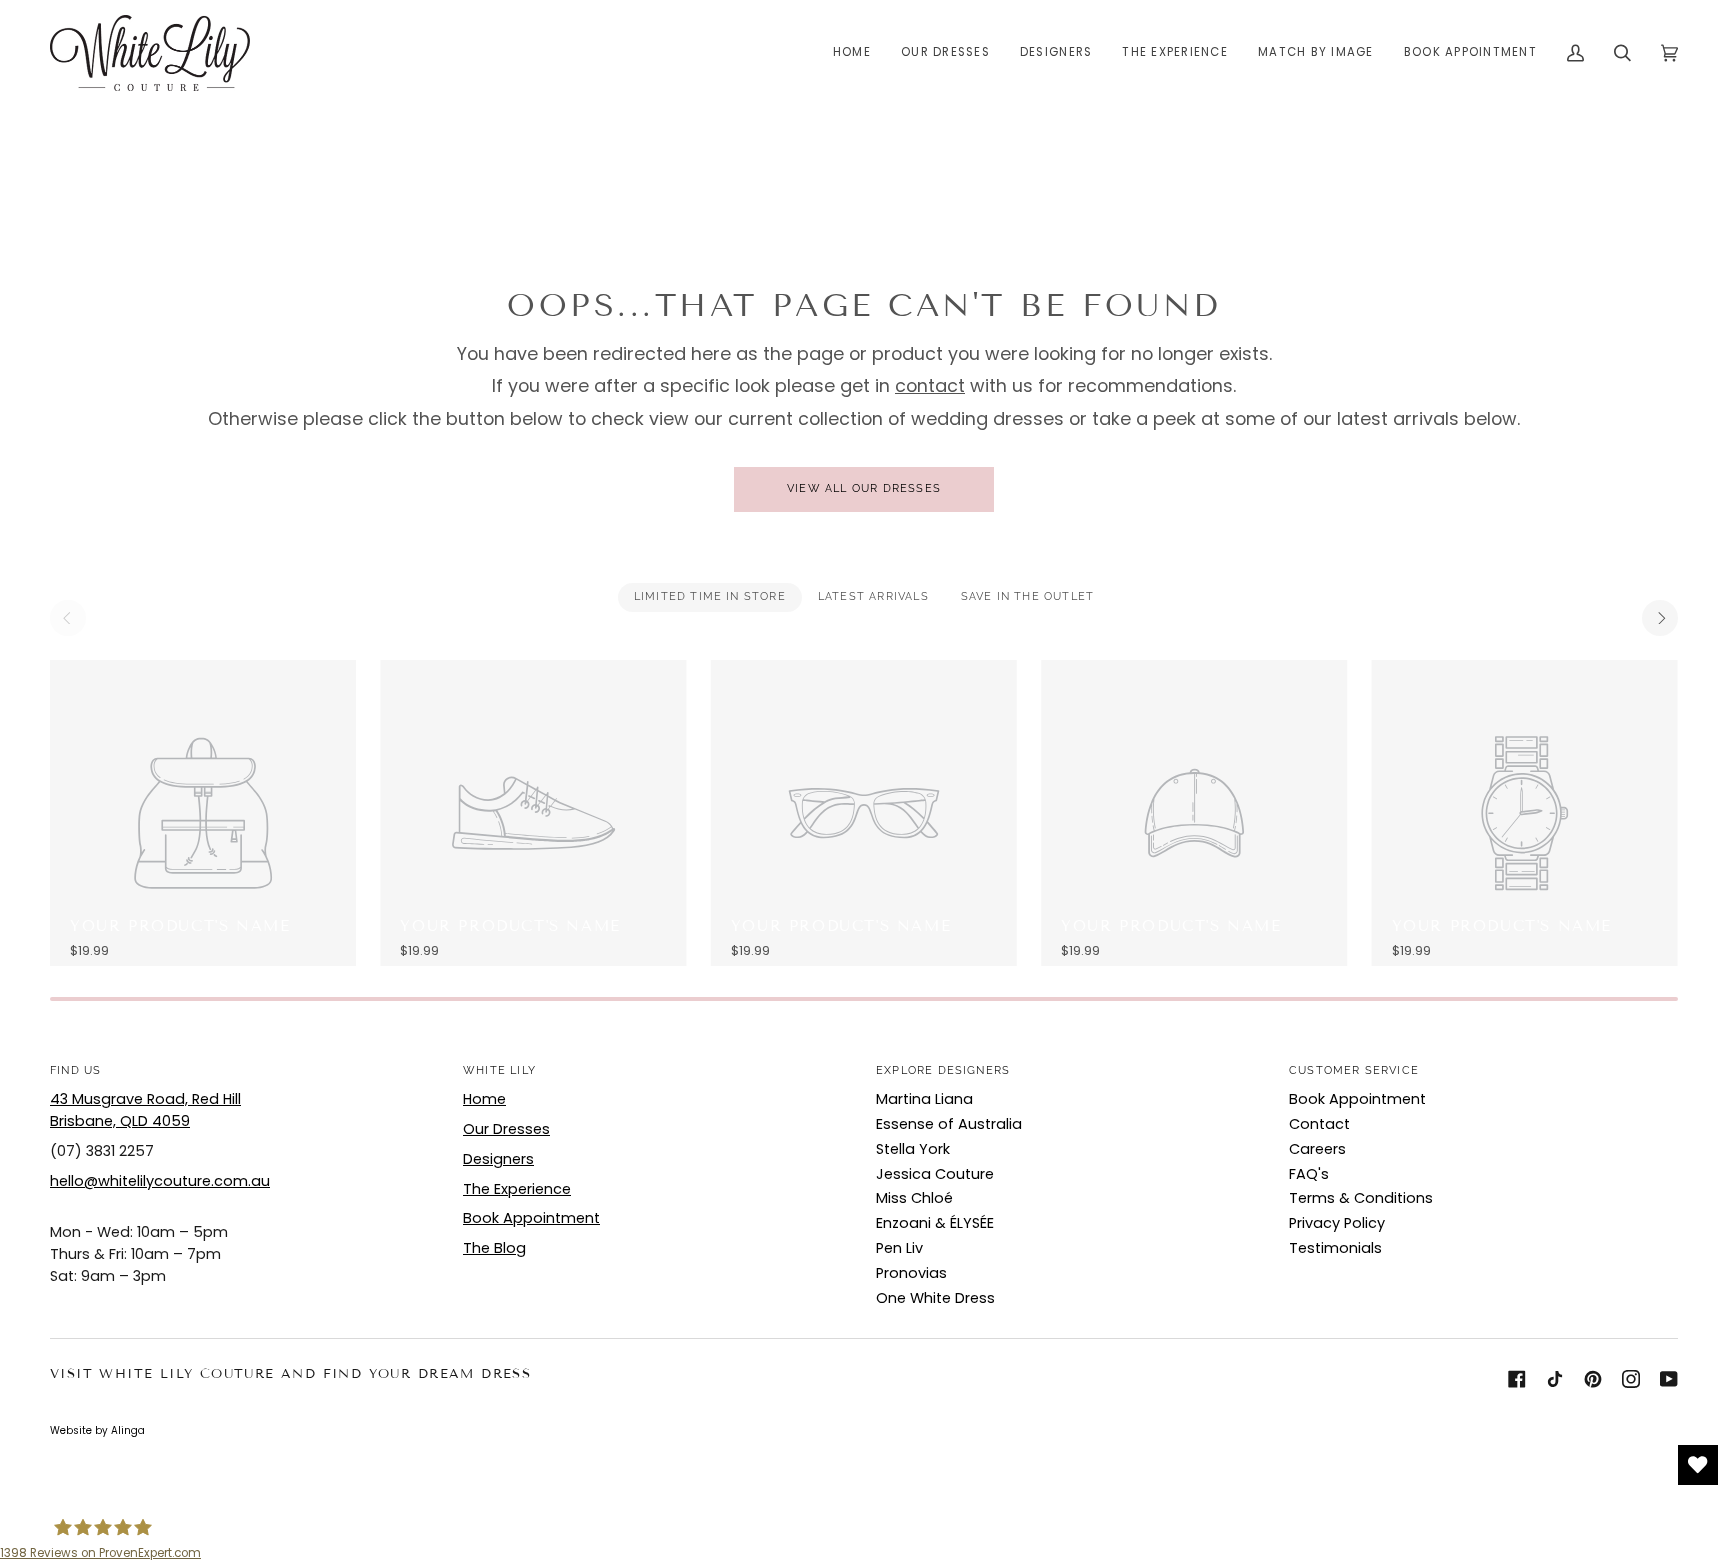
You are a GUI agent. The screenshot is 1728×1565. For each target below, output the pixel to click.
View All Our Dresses (864, 488)
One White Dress (935, 1298)
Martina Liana (924, 1099)
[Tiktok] (1555, 1379)
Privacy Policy (1337, 1223)
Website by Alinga (97, 1430)
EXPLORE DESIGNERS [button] (943, 1070)
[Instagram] (1631, 1379)
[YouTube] (1669, 1379)
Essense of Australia (949, 1124)
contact (930, 385)
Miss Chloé (914, 1198)
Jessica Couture (935, 1174)
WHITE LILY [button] (499, 1070)
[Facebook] (1517, 1379)
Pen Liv (899, 1248)
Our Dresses (506, 1129)
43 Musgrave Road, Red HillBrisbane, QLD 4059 (145, 1110)
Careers (1317, 1149)
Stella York (913, 1149)
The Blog (494, 1248)
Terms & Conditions (1361, 1198)
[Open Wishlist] (1698, 1465)
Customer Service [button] (1354, 1070)
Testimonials (1335, 1248)
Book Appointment (531, 1218)
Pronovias (911, 1273)
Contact (1319, 1124)
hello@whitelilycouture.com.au (160, 1181)
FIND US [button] (75, 1070)
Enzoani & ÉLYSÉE (935, 1223)
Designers (498, 1159)
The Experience (517, 1189)
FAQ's (1309, 1174)
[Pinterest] (1593, 1379)
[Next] (1660, 618)
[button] (945, 53)
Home (484, 1099)
